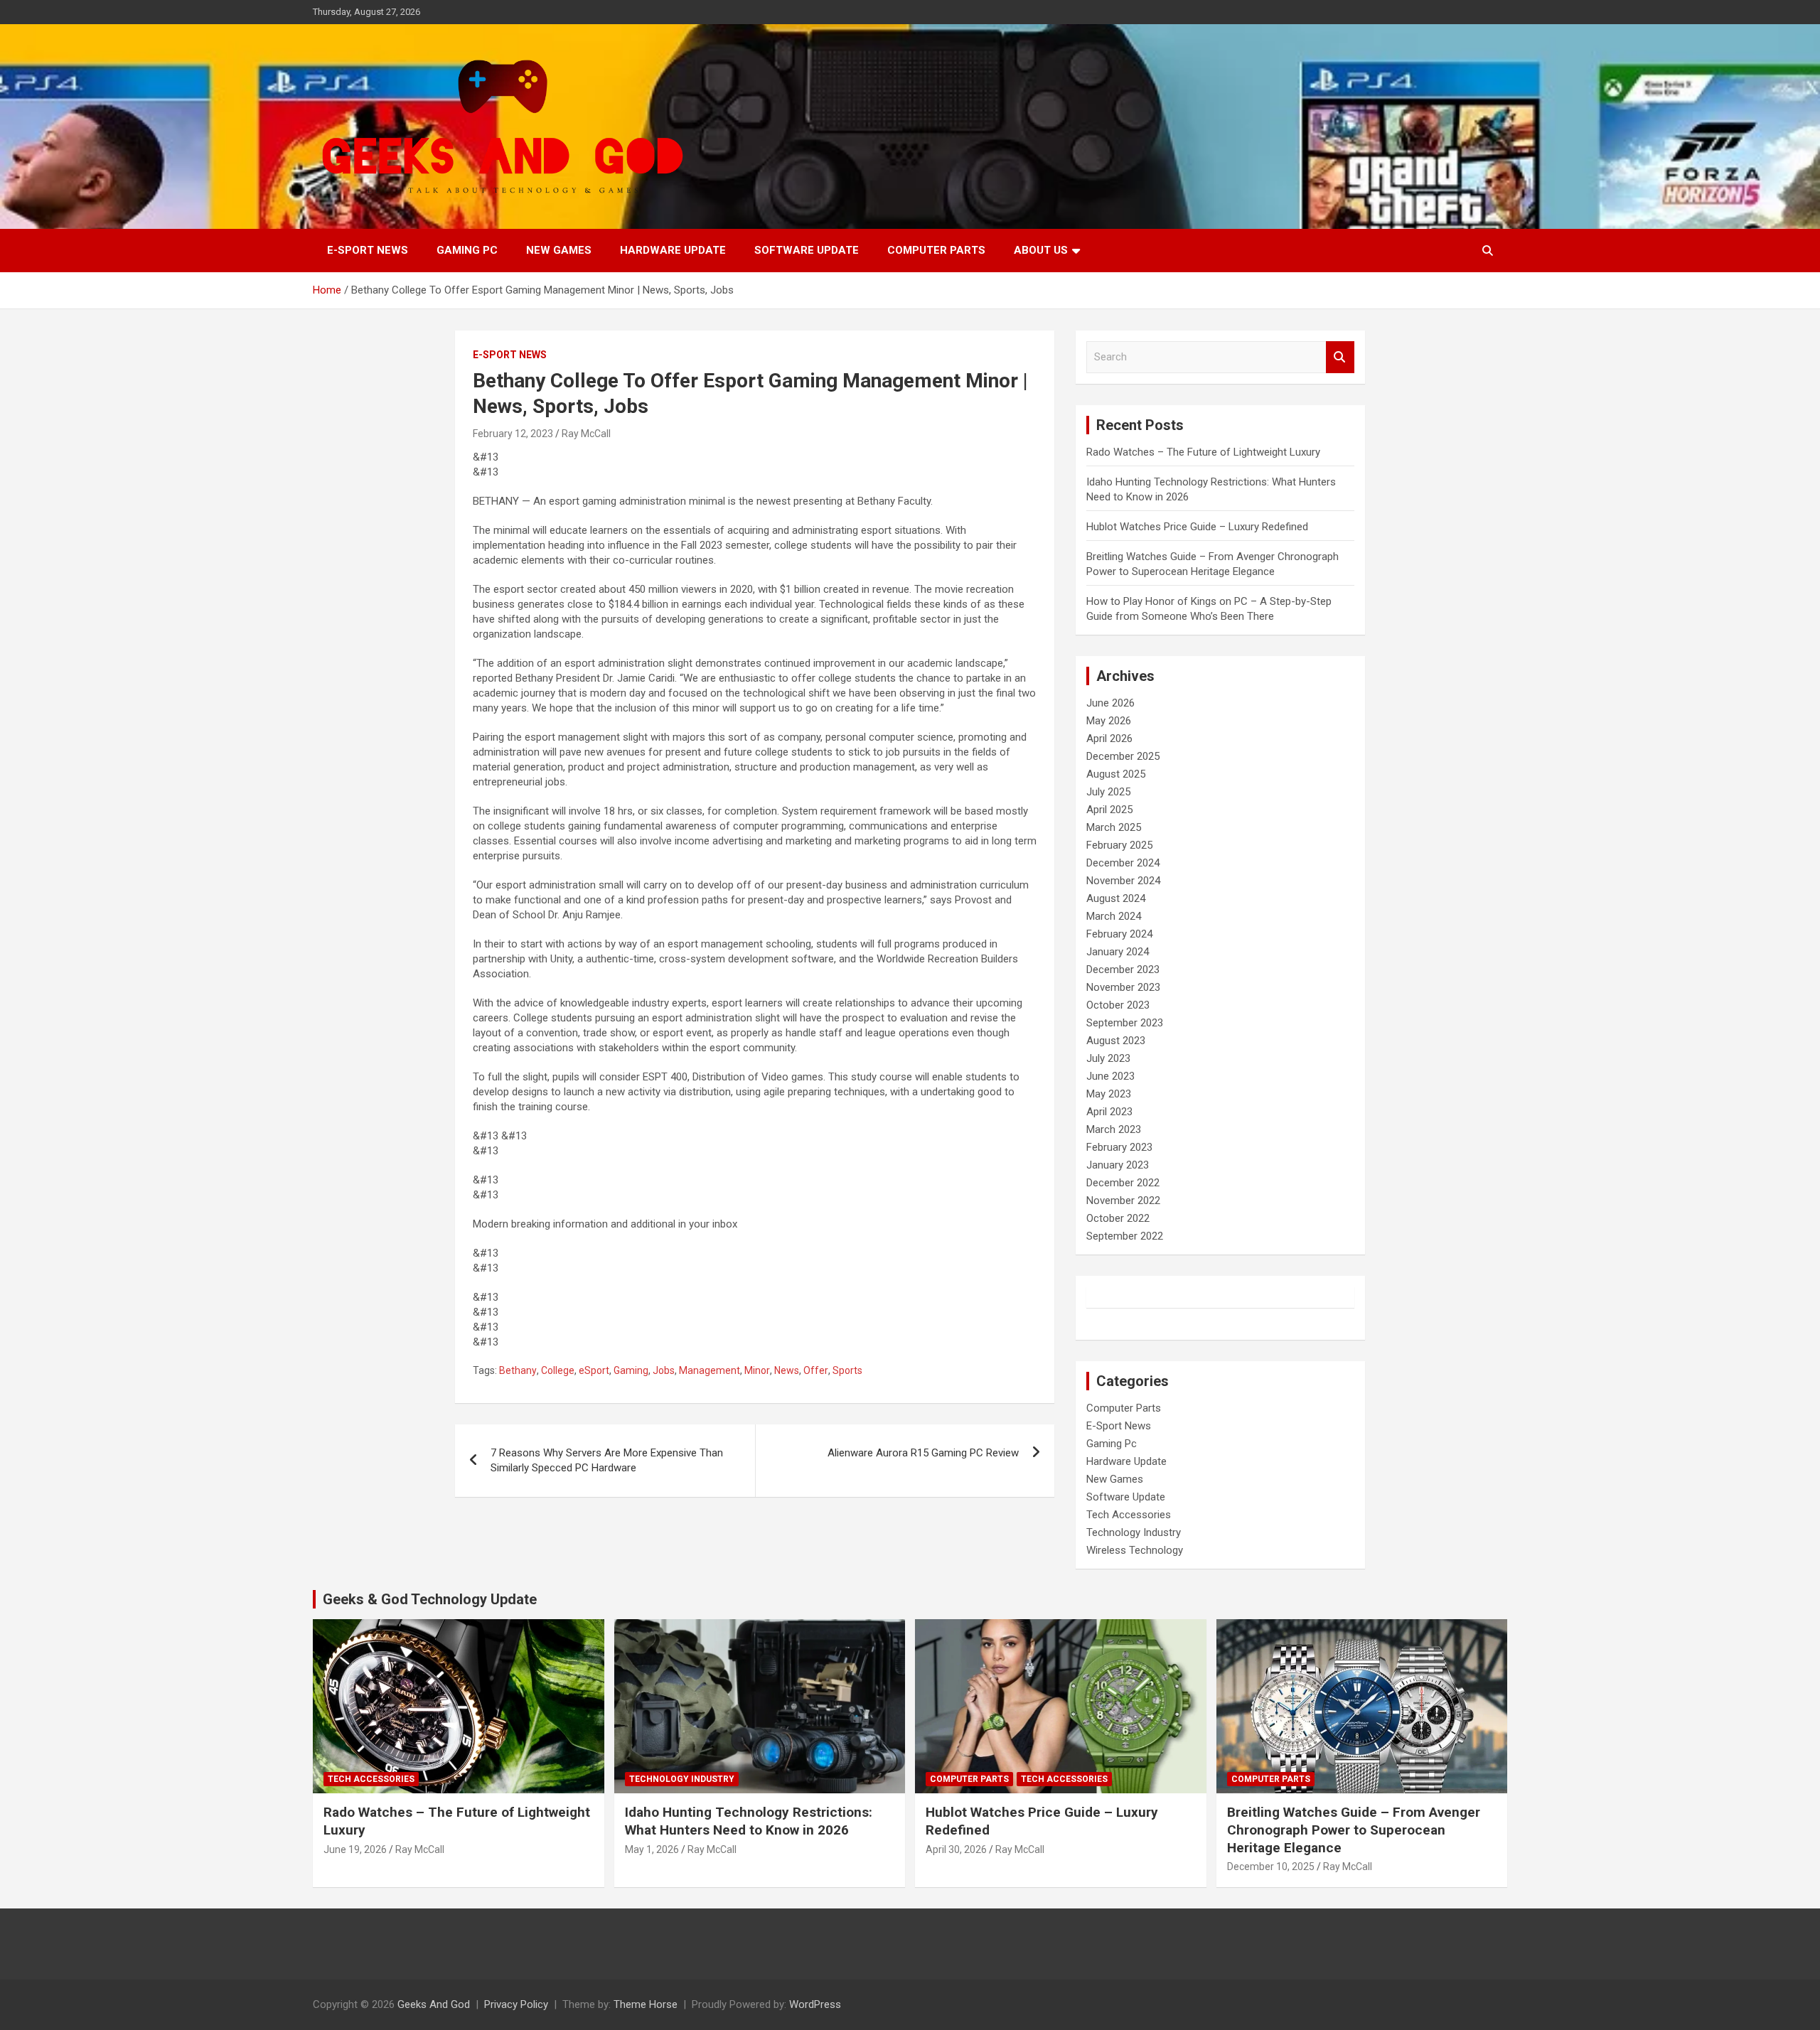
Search (1340, 357)
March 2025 (1114, 827)
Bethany (518, 1370)
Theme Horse (646, 2004)
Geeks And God (434, 2004)
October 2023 (1118, 1005)
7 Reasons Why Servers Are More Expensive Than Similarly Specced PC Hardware (607, 1460)
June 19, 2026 (355, 1849)
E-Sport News (368, 250)
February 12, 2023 (513, 434)
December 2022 (1123, 1183)
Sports (847, 1370)
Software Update (807, 250)
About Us (1041, 250)
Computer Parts (936, 250)
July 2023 (1108, 1058)
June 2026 (1110, 703)
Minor (757, 1370)
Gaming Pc (467, 250)
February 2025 (1119, 845)
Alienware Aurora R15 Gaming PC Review (923, 1453)
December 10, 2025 (1271, 1867)
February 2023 (1119, 1147)
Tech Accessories (1129, 1515)
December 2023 (1123, 970)
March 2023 (1114, 1129)
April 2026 (1109, 739)
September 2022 (1125, 1236)
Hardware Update (673, 250)
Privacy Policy (516, 2004)
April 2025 (1109, 810)
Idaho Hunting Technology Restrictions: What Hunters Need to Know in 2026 (749, 1821)
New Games (559, 250)
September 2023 (1125, 1023)
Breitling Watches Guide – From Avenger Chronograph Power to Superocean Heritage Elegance (1354, 1830)
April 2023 (1109, 1112)
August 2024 (1116, 898)
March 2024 (1114, 916)
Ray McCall (586, 434)
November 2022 (1123, 1201)
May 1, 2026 (652, 1849)
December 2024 (1123, 863)
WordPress (815, 2004)
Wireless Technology (1135, 1550)
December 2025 (1123, 756)
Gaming (631, 1370)
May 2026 (1109, 721)
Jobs (664, 1370)
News (787, 1370)
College (558, 1370)
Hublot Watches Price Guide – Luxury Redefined (1199, 527)
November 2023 (1123, 987)
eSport (594, 1370)
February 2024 (1119, 934)
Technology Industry (1134, 1532)
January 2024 (1118, 952)
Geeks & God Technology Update (430, 1599)
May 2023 (1109, 1094)
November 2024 (1123, 881)
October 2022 (1118, 1218)
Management (710, 1370)
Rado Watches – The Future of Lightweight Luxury (1203, 452)
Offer (816, 1370)
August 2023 (1116, 1041)
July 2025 (1108, 792)
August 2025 (1116, 774)
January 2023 (1118, 1165)
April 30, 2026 (956, 1849)
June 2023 (1110, 1076)
